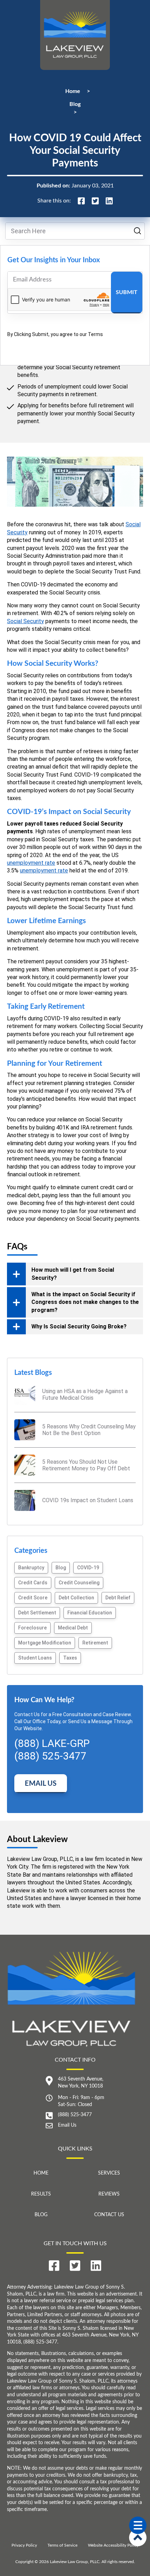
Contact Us (109, 2215)
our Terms (91, 334)
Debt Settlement (37, 1613)
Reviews (109, 2194)
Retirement (95, 1643)
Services (109, 2173)
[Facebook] (54, 2266)
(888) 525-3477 (75, 2115)
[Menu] (138, 2525)
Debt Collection (76, 1598)
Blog (75, 104)
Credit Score (33, 1598)
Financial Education (90, 1613)
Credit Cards (33, 1583)
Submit (127, 292)
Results (41, 2194)
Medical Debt (73, 1628)
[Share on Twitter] (95, 201)
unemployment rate (31, 863)
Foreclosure (32, 1628)
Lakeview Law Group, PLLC (75, 2562)
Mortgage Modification (45, 1643)
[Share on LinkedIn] (109, 201)
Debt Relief (118, 1598)
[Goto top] (138, 2538)
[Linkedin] (96, 2266)
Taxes (70, 1658)
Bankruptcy (31, 1568)
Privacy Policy (24, 2545)
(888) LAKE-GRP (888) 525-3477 (52, 1750)
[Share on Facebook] (81, 201)
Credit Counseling (79, 1583)
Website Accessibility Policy (113, 2545)
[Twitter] (75, 2266)
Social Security (25, 621)
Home (73, 91)
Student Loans (35, 1658)
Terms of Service (62, 2545)
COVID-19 (88, 1568)
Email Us (41, 1784)
